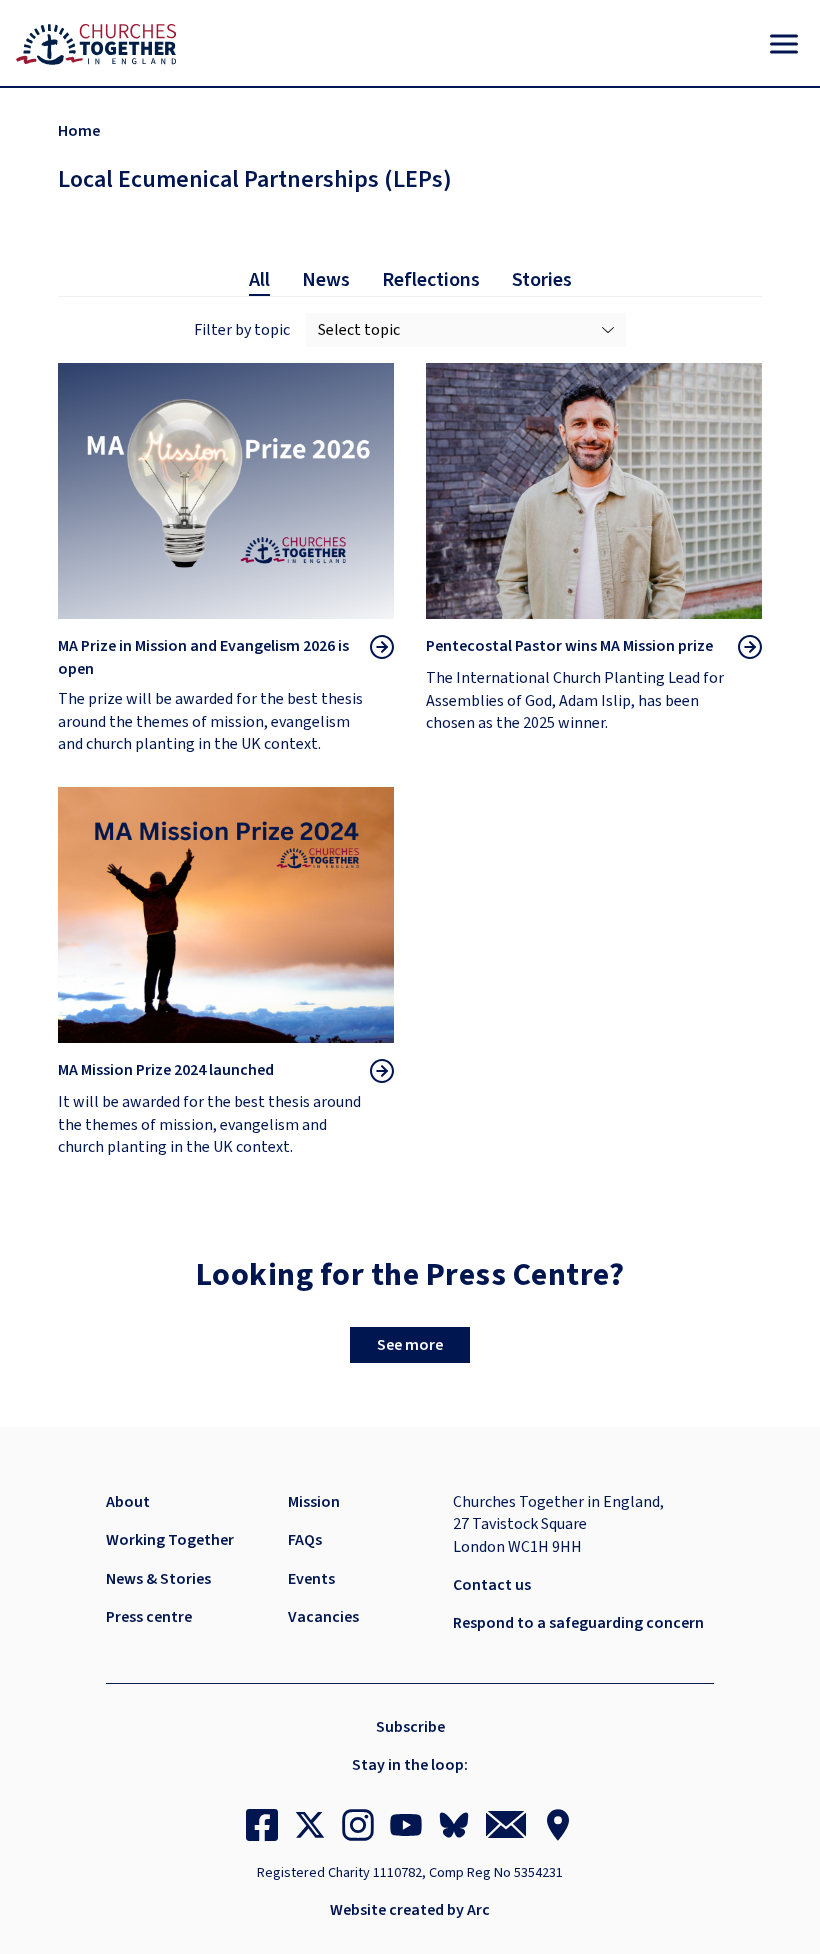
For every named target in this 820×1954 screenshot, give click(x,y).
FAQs (305, 1540)
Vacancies (323, 1617)
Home (79, 131)
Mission (314, 1502)
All (259, 280)
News (326, 280)
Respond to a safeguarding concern (578, 1623)
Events (311, 1579)
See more (410, 1345)
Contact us (492, 1585)
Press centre (149, 1617)
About (128, 1502)
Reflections (431, 280)
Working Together (170, 1540)
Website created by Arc (410, 1910)
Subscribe (410, 1727)
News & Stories (158, 1579)
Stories (542, 280)
